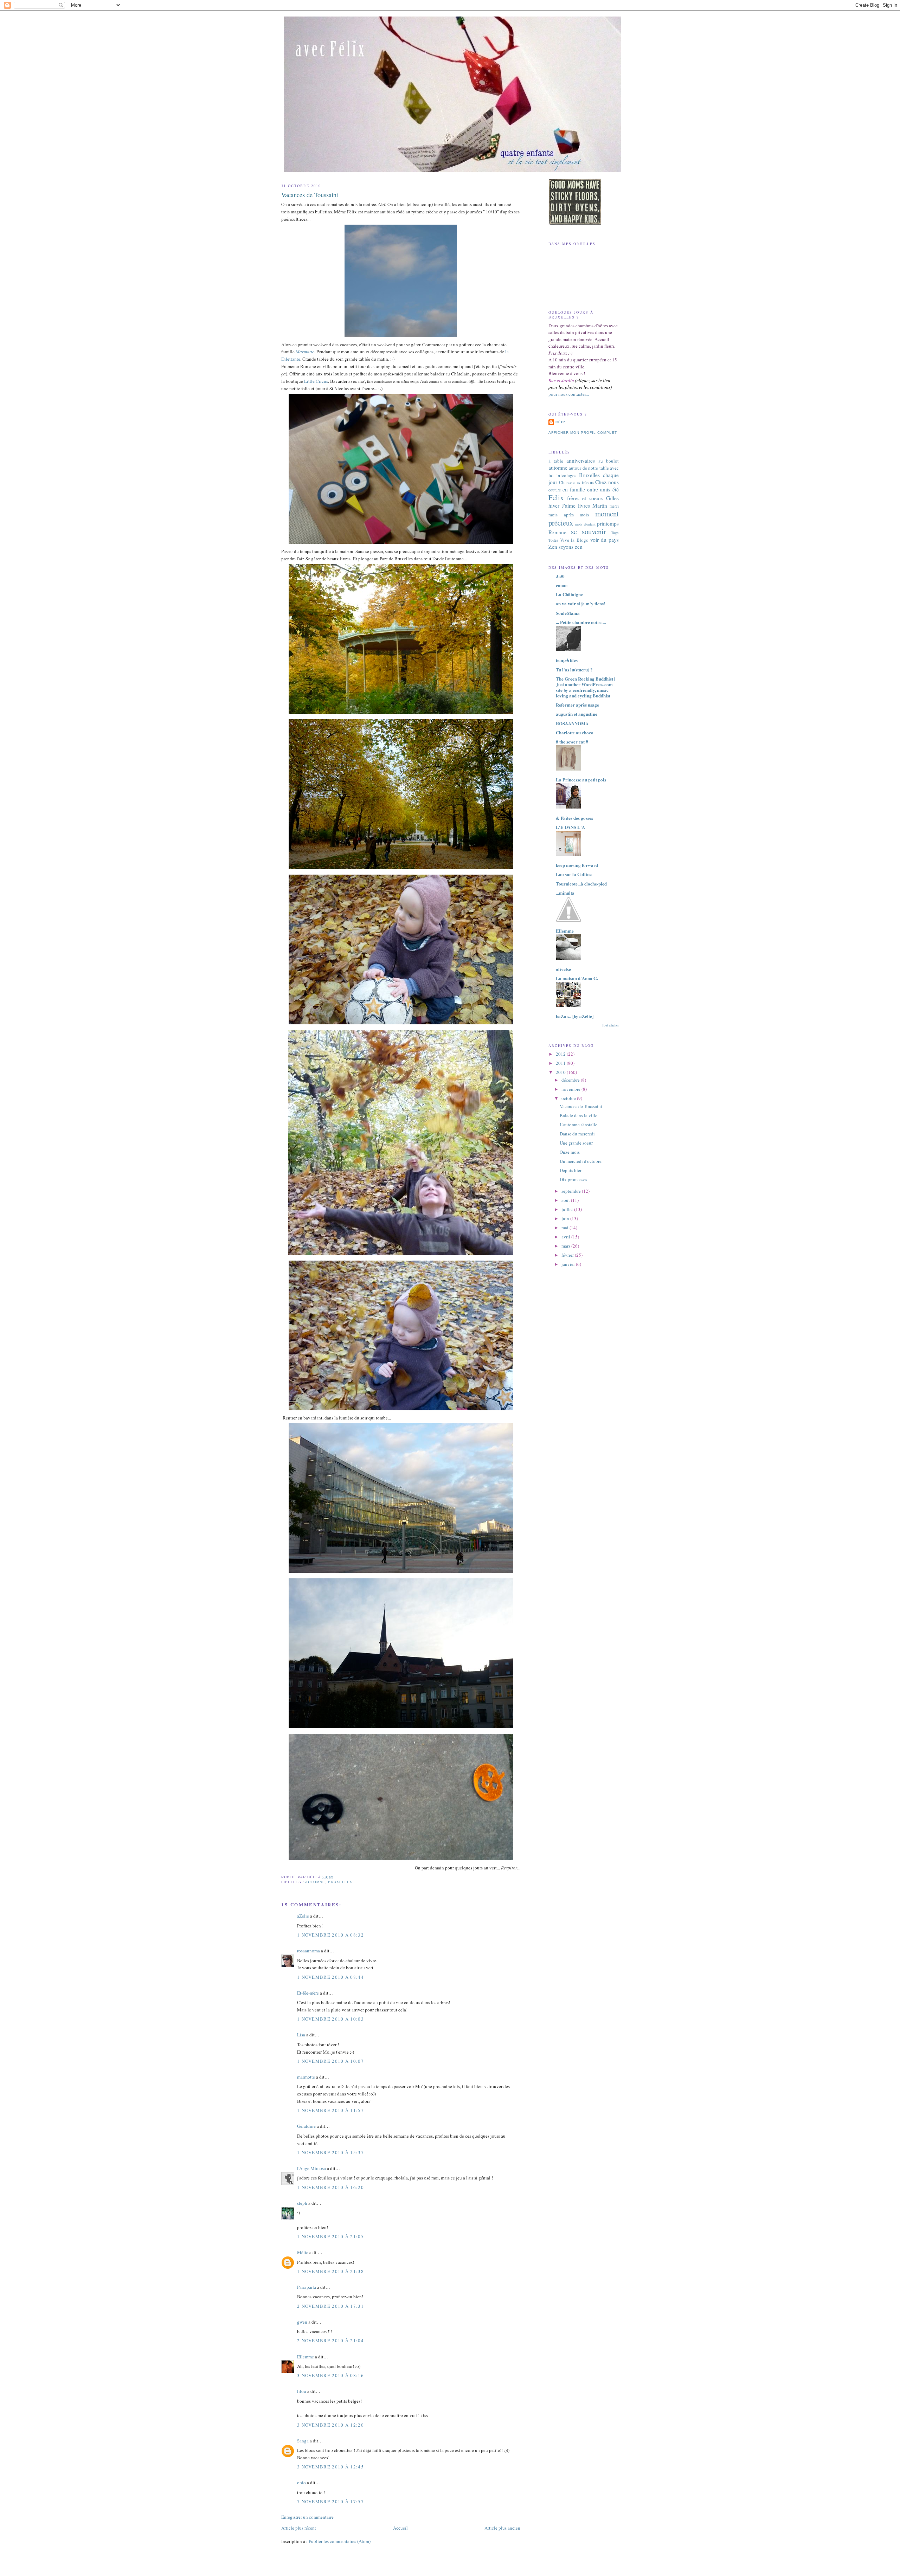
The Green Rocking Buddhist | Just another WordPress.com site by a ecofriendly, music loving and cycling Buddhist (586, 687)
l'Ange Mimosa (311, 2168)
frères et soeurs (585, 498)
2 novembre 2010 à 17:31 (330, 2306)
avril (566, 1237)
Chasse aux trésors (577, 482)
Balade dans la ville (578, 1115)
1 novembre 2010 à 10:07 (330, 2061)
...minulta (565, 893)
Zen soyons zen (565, 547)
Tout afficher (610, 1025)
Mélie (303, 2252)
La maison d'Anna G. (577, 978)
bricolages (566, 475)
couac (562, 585)
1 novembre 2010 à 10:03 (330, 2019)
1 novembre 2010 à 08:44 (330, 1977)
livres (584, 505)
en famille (574, 489)
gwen (302, 2322)
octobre (569, 1098)
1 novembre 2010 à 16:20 (330, 2187)
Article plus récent (299, 2528)
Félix (556, 497)
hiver (554, 505)
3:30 (560, 576)
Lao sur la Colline (574, 874)
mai (565, 1228)
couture (555, 490)
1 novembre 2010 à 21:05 (330, 2236)
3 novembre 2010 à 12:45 (330, 2467)
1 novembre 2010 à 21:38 (330, 2271)
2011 (561, 1063)
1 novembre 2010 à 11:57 (330, 2110)
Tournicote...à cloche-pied (581, 884)
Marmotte (305, 352)
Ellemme (306, 2357)
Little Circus (316, 381)
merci (614, 506)
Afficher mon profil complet (583, 433)
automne (315, 1882)
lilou (302, 2391)
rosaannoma (308, 1951)
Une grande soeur (576, 1143)
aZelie (303, 1916)
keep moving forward (577, 865)
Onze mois (570, 1152)
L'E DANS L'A (570, 827)
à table (556, 461)
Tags (615, 533)
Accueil (400, 2528)
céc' (560, 422)
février (568, 1255)
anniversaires (581, 461)
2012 (561, 1054)
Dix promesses (573, 1179)
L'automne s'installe (578, 1125)
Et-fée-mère (308, 1993)
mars (566, 1246)
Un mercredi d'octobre (581, 1161)
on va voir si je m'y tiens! (580, 603)
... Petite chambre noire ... (581, 622)
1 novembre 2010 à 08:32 (330, 1935)
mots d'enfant (585, 524)
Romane (557, 532)
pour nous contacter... (569, 394)
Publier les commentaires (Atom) (340, 2541)
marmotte (306, 2077)
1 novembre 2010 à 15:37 (330, 2152)
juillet (568, 1209)
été (616, 489)
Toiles (553, 540)
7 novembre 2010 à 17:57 (330, 2501)
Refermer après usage (577, 705)
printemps (608, 523)
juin (566, 1218)
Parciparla (307, 2287)
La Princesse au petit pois (581, 780)
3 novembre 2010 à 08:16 (330, 2375)
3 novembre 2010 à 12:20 (330, 2425)
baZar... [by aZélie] (575, 1016)
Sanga (303, 2441)
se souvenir (589, 532)
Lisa (301, 2035)
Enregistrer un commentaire (307, 2517)
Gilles (612, 498)
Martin (600, 505)
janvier (569, 1264)
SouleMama (568, 613)
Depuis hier (571, 1170)
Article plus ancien (502, 2528)
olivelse (563, 969)
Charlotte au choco (575, 732)
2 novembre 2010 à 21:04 (330, 2340)
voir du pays (605, 540)
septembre (572, 1191)
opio (301, 2482)
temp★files (567, 660)
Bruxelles (340, 1882)
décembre (571, 1080)
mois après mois (569, 515)
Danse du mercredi (577, 1134)
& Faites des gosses (574, 818)
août (566, 1200)
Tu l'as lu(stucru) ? (574, 669)
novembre (571, 1089)
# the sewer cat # (572, 742)
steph (302, 2203)
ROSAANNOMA (572, 723)
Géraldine (306, 2126)
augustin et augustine (577, 714)
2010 (561, 1072)
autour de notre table (589, 468)
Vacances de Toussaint (310, 195)
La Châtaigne (569, 594)
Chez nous (607, 482)
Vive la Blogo (574, 540)
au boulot (609, 461)
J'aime (569, 505)
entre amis (599, 489)
